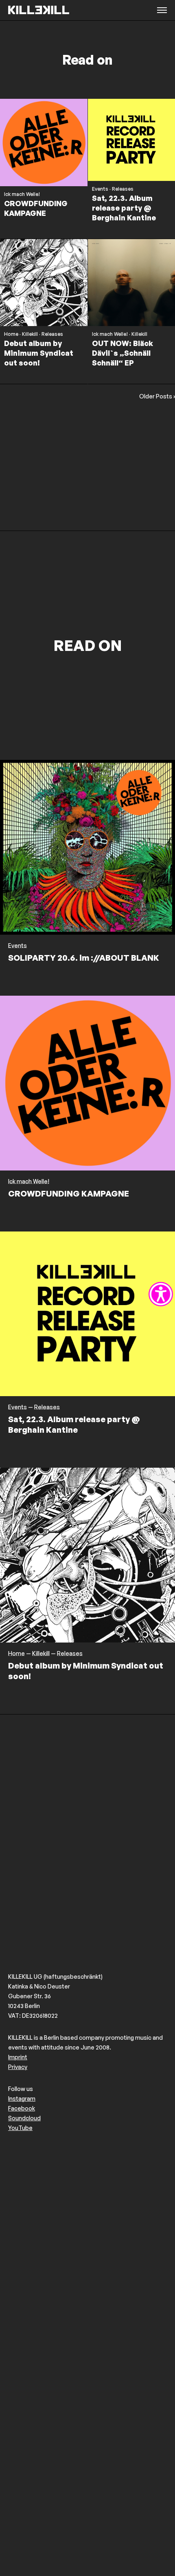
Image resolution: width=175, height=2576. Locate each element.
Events (100, 189)
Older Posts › (157, 396)
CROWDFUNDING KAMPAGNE (69, 1193)
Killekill (30, 334)
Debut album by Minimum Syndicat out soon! (39, 353)
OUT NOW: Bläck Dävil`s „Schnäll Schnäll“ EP (122, 353)
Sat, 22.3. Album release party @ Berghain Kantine (124, 208)
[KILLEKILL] (39, 10)
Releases (123, 189)
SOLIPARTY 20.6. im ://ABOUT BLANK (84, 958)
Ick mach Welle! (22, 194)
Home (11, 334)
